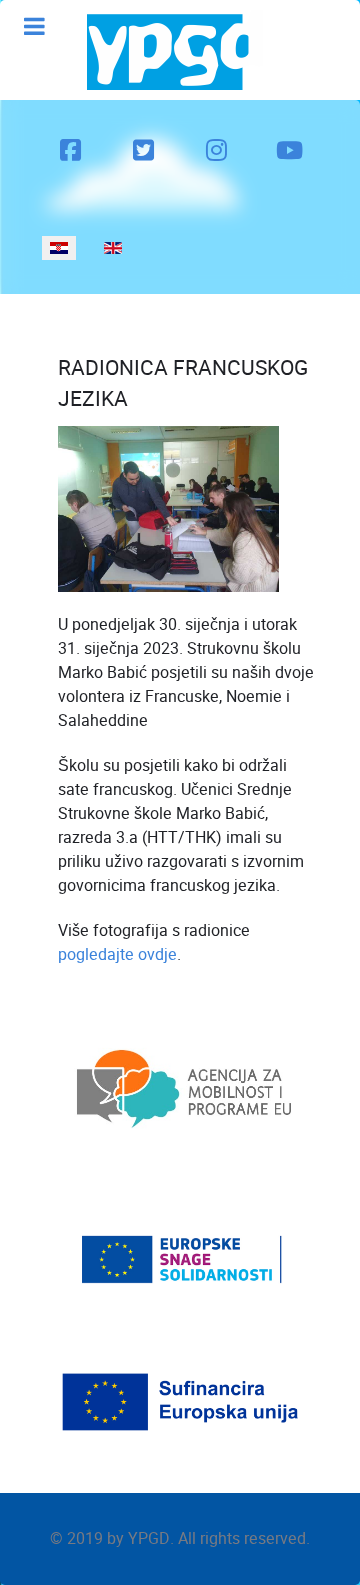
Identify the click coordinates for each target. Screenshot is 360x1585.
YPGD (149, 1538)
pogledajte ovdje (117, 954)
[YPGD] (175, 50)
